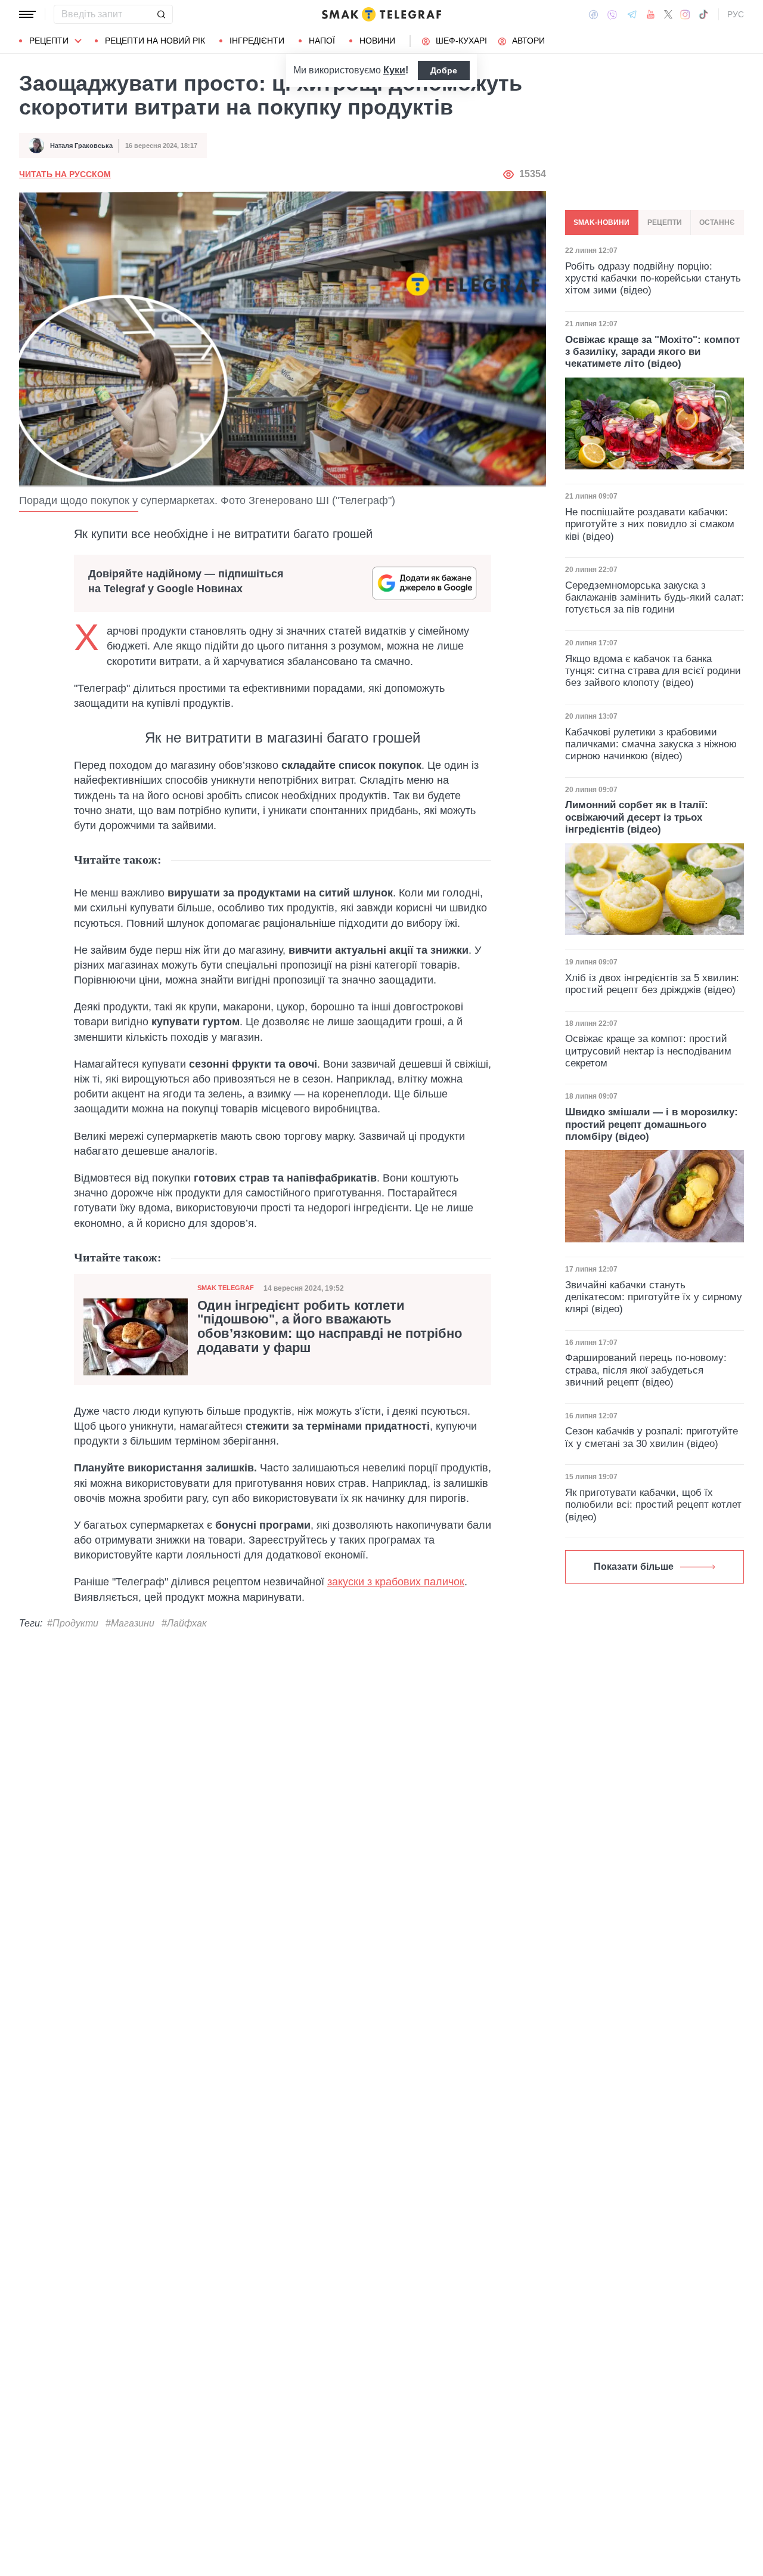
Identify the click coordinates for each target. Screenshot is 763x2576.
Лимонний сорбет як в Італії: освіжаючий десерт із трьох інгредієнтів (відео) (637, 817)
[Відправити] (161, 14)
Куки (394, 70)
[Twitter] (668, 14)
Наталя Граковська (81, 146)
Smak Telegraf (226, 1288)
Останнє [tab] (717, 222)
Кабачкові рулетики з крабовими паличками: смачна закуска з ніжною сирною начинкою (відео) (651, 744)
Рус (736, 14)
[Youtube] (651, 14)
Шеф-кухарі (461, 41)
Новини (377, 41)
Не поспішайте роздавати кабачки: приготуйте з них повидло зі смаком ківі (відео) (650, 524)
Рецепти (49, 41)
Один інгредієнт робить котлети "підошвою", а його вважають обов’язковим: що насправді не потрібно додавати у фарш (330, 1327)
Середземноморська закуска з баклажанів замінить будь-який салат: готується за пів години (655, 598)
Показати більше (634, 1567)
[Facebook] (593, 14)
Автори (528, 41)
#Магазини (130, 1623)
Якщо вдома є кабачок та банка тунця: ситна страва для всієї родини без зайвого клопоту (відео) (653, 671)
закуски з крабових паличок (396, 1582)
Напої (322, 41)
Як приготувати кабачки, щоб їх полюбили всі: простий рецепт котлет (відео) (653, 1505)
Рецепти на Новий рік (155, 41)
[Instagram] (685, 14)
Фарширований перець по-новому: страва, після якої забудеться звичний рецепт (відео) (646, 1370)
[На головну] (381, 14)
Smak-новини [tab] (601, 222)
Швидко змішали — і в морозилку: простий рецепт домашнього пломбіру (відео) (652, 1124)
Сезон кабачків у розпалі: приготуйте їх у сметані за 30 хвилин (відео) (652, 1437)
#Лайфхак (184, 1623)
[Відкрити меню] (27, 14)
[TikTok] (703, 14)
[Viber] (612, 15)
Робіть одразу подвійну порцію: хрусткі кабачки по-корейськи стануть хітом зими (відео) (653, 278)
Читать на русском (65, 174)
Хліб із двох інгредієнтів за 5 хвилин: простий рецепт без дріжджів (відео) (652, 984)
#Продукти (73, 1623)
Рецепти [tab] (665, 222)
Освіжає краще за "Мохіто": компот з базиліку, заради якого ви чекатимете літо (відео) (652, 351)
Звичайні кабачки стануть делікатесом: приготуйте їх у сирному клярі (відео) (654, 1297)
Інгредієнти (257, 41)
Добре (444, 70)
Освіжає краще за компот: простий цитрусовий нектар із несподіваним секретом (648, 1051)
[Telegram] (632, 14)
